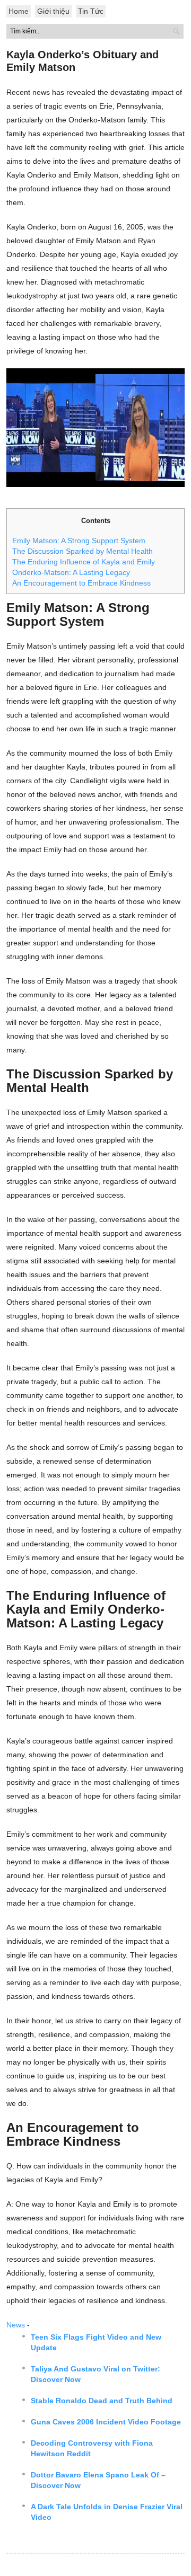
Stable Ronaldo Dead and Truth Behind (102, 2401)
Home (19, 11)
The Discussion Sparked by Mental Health (83, 551)
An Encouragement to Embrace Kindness (81, 583)
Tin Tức (91, 11)
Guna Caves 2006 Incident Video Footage (106, 2422)
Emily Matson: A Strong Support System (79, 541)
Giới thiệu (53, 11)
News (16, 2325)
